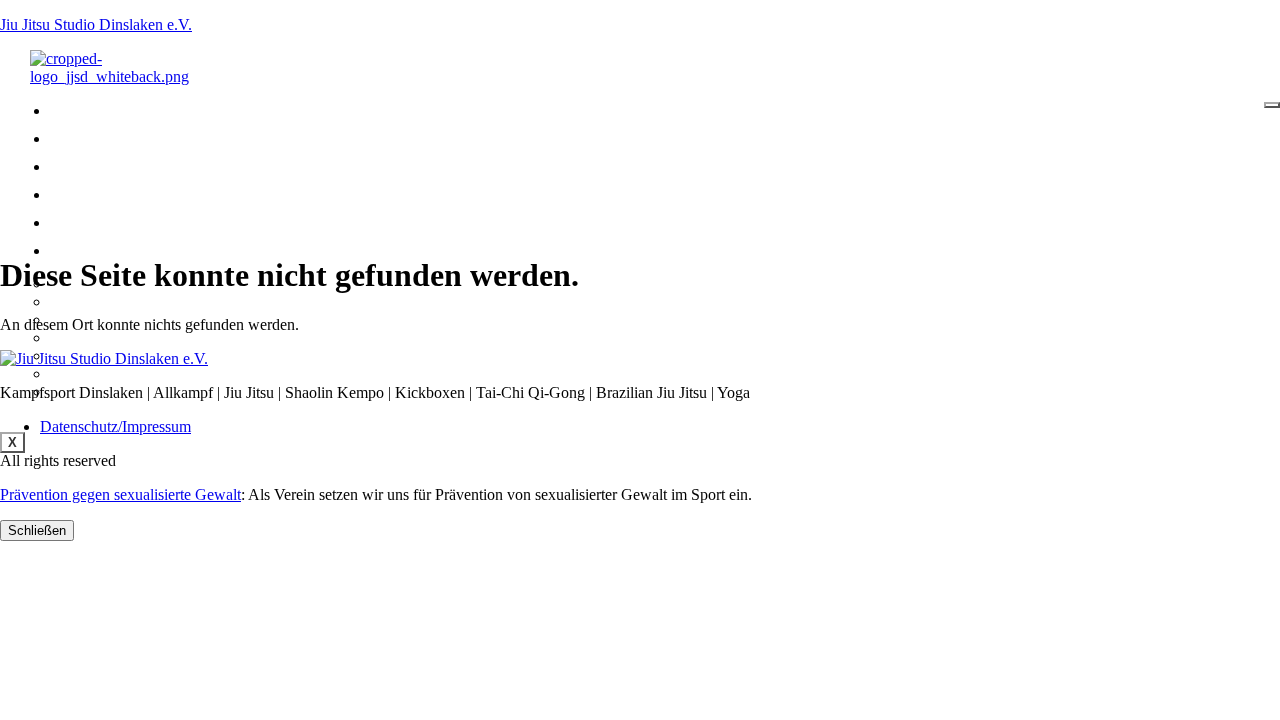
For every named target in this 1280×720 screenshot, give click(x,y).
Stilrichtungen (125, 139)
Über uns (100, 251)
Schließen (37, 530)
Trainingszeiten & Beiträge (172, 195)
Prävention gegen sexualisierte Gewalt (120, 494)
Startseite (108, 111)
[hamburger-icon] (1272, 105)
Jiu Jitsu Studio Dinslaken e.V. (96, 24)
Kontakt (97, 223)
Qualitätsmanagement (133, 337)
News (85, 167)
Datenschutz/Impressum (115, 426)
